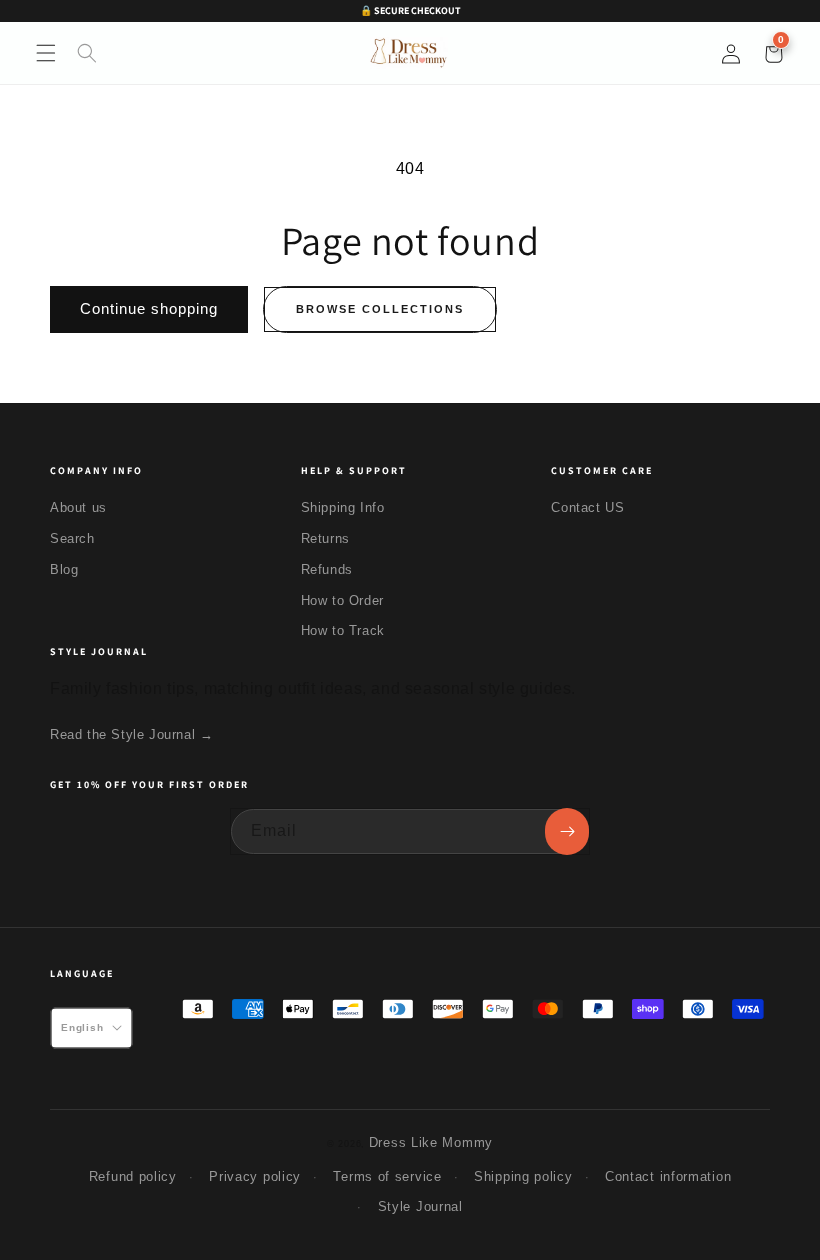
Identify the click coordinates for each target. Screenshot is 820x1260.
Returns (325, 538)
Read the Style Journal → (131, 734)
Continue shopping (149, 308)
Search (72, 538)
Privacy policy (255, 1176)
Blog (64, 569)
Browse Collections (380, 309)
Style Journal (420, 1206)
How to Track (343, 630)
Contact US (587, 507)
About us (78, 507)
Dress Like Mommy (431, 1142)
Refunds (327, 569)
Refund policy (133, 1176)
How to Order (342, 600)
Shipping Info (343, 507)
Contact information (668, 1176)
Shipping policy (523, 1176)
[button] (46, 53)
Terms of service (387, 1176)
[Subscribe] (567, 831)
